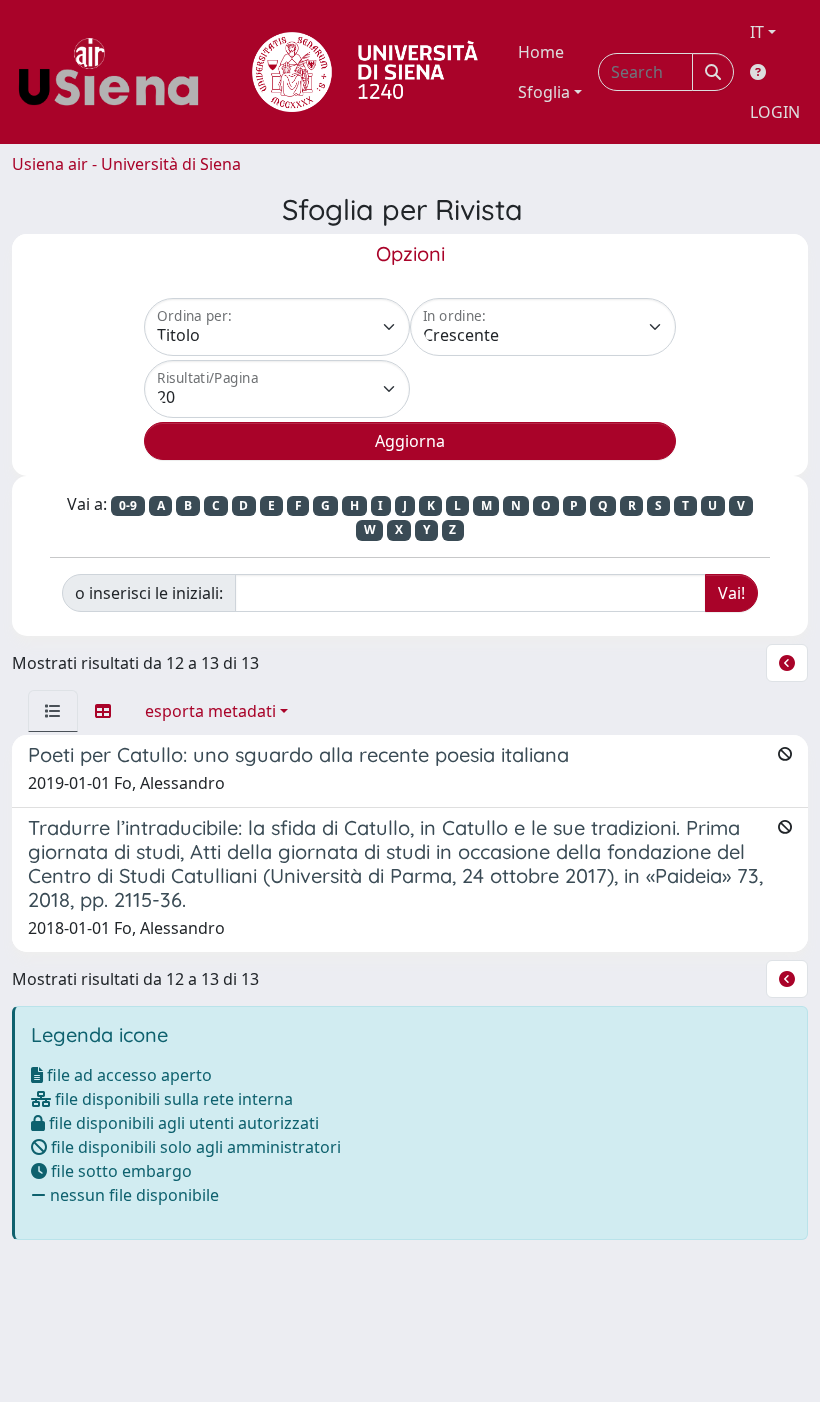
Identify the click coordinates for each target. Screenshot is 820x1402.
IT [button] (757, 32)
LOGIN (775, 112)
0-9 (128, 505)
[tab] (53, 711)
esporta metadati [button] (210, 711)
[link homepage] (116, 72)
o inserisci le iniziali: (149, 593)
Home (541, 52)
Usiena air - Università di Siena (126, 164)
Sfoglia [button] (544, 92)
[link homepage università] (365, 72)
